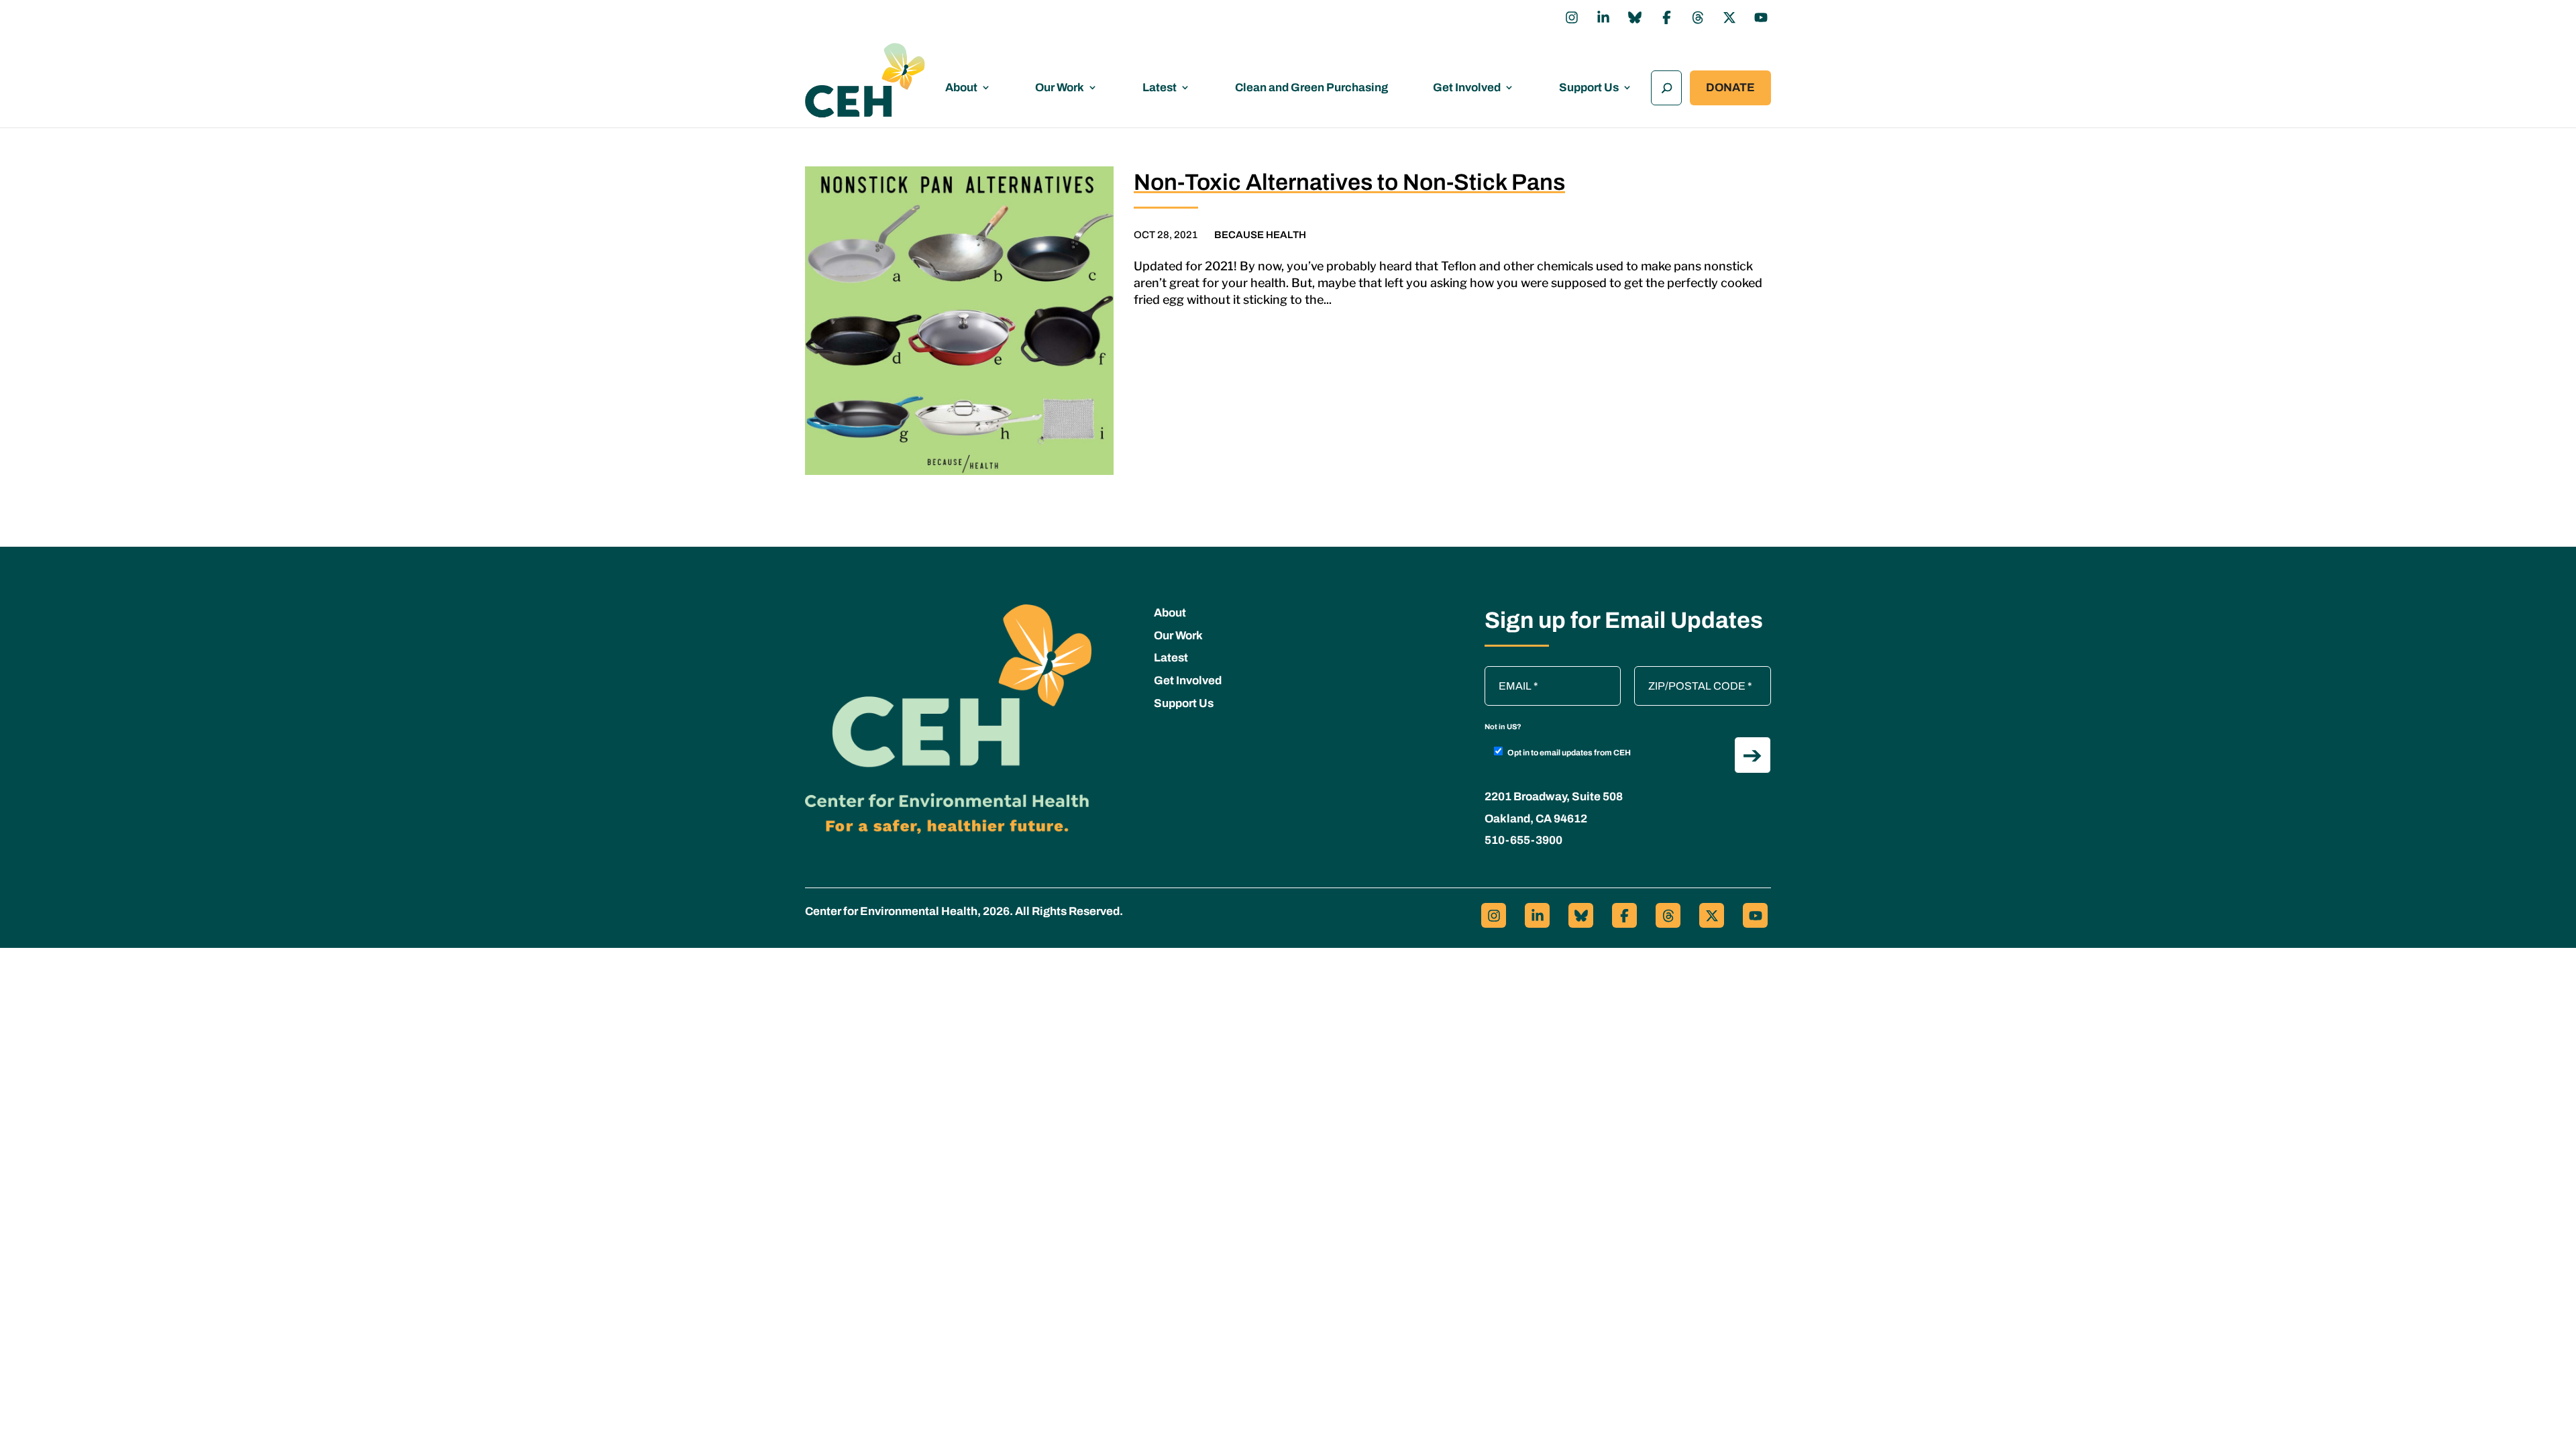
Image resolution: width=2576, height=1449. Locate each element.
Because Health (1260, 235)
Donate (1730, 88)
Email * (1508, 673)
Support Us (1589, 88)
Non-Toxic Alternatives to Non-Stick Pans (1349, 182)
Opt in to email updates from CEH (1569, 753)
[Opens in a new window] (1572, 17)
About (961, 88)
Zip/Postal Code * (1680, 673)
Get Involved (1467, 88)
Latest (1160, 88)
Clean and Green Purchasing (1311, 88)
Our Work (1060, 88)
